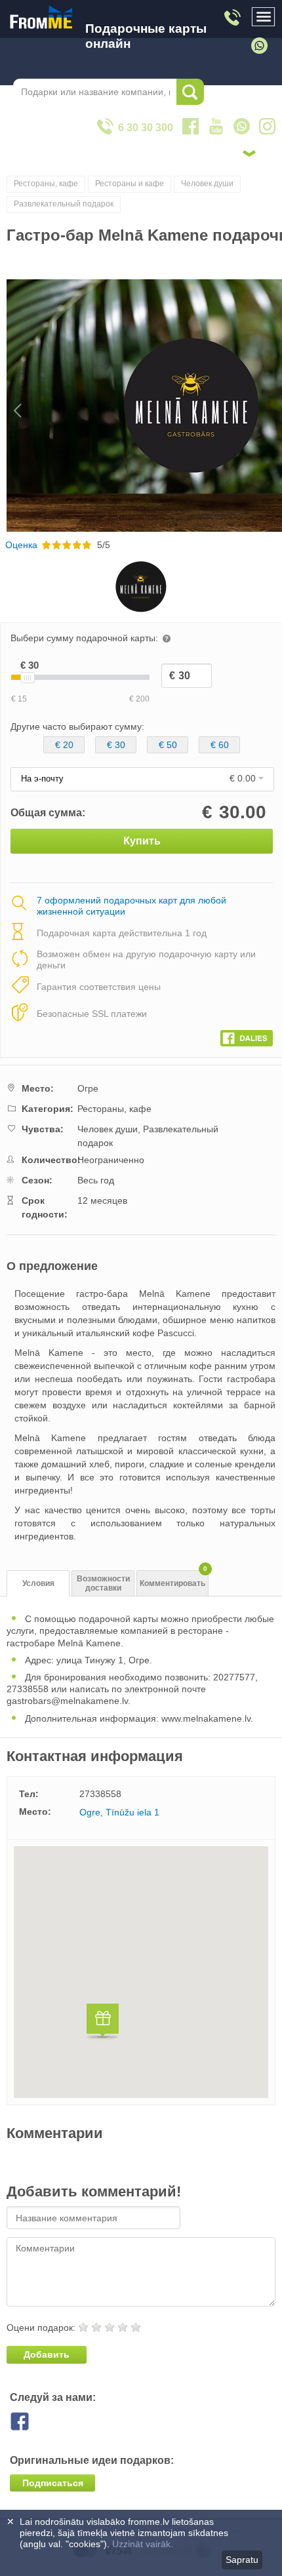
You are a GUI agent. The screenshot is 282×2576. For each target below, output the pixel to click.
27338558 (100, 1794)
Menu (264, 17)
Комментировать (173, 1579)
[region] (141, 1972)
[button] (103, 2023)
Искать (190, 92)
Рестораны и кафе (130, 184)
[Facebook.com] (247, 1035)
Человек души (207, 184)
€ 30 (116, 745)
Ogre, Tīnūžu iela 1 (119, 1812)
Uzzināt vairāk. (143, 2544)
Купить (142, 841)
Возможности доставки (103, 1584)
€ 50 (168, 745)
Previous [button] (11, 406)
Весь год (96, 1180)
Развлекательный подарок (64, 204)
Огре (88, 1088)
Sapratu (242, 2560)
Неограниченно (111, 1160)
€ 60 (220, 745)
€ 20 (64, 745)
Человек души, (109, 1129)
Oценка (21, 545)
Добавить (47, 2354)
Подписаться (53, 2483)
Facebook (30, 2421)
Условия (38, 1583)
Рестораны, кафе (46, 184)
